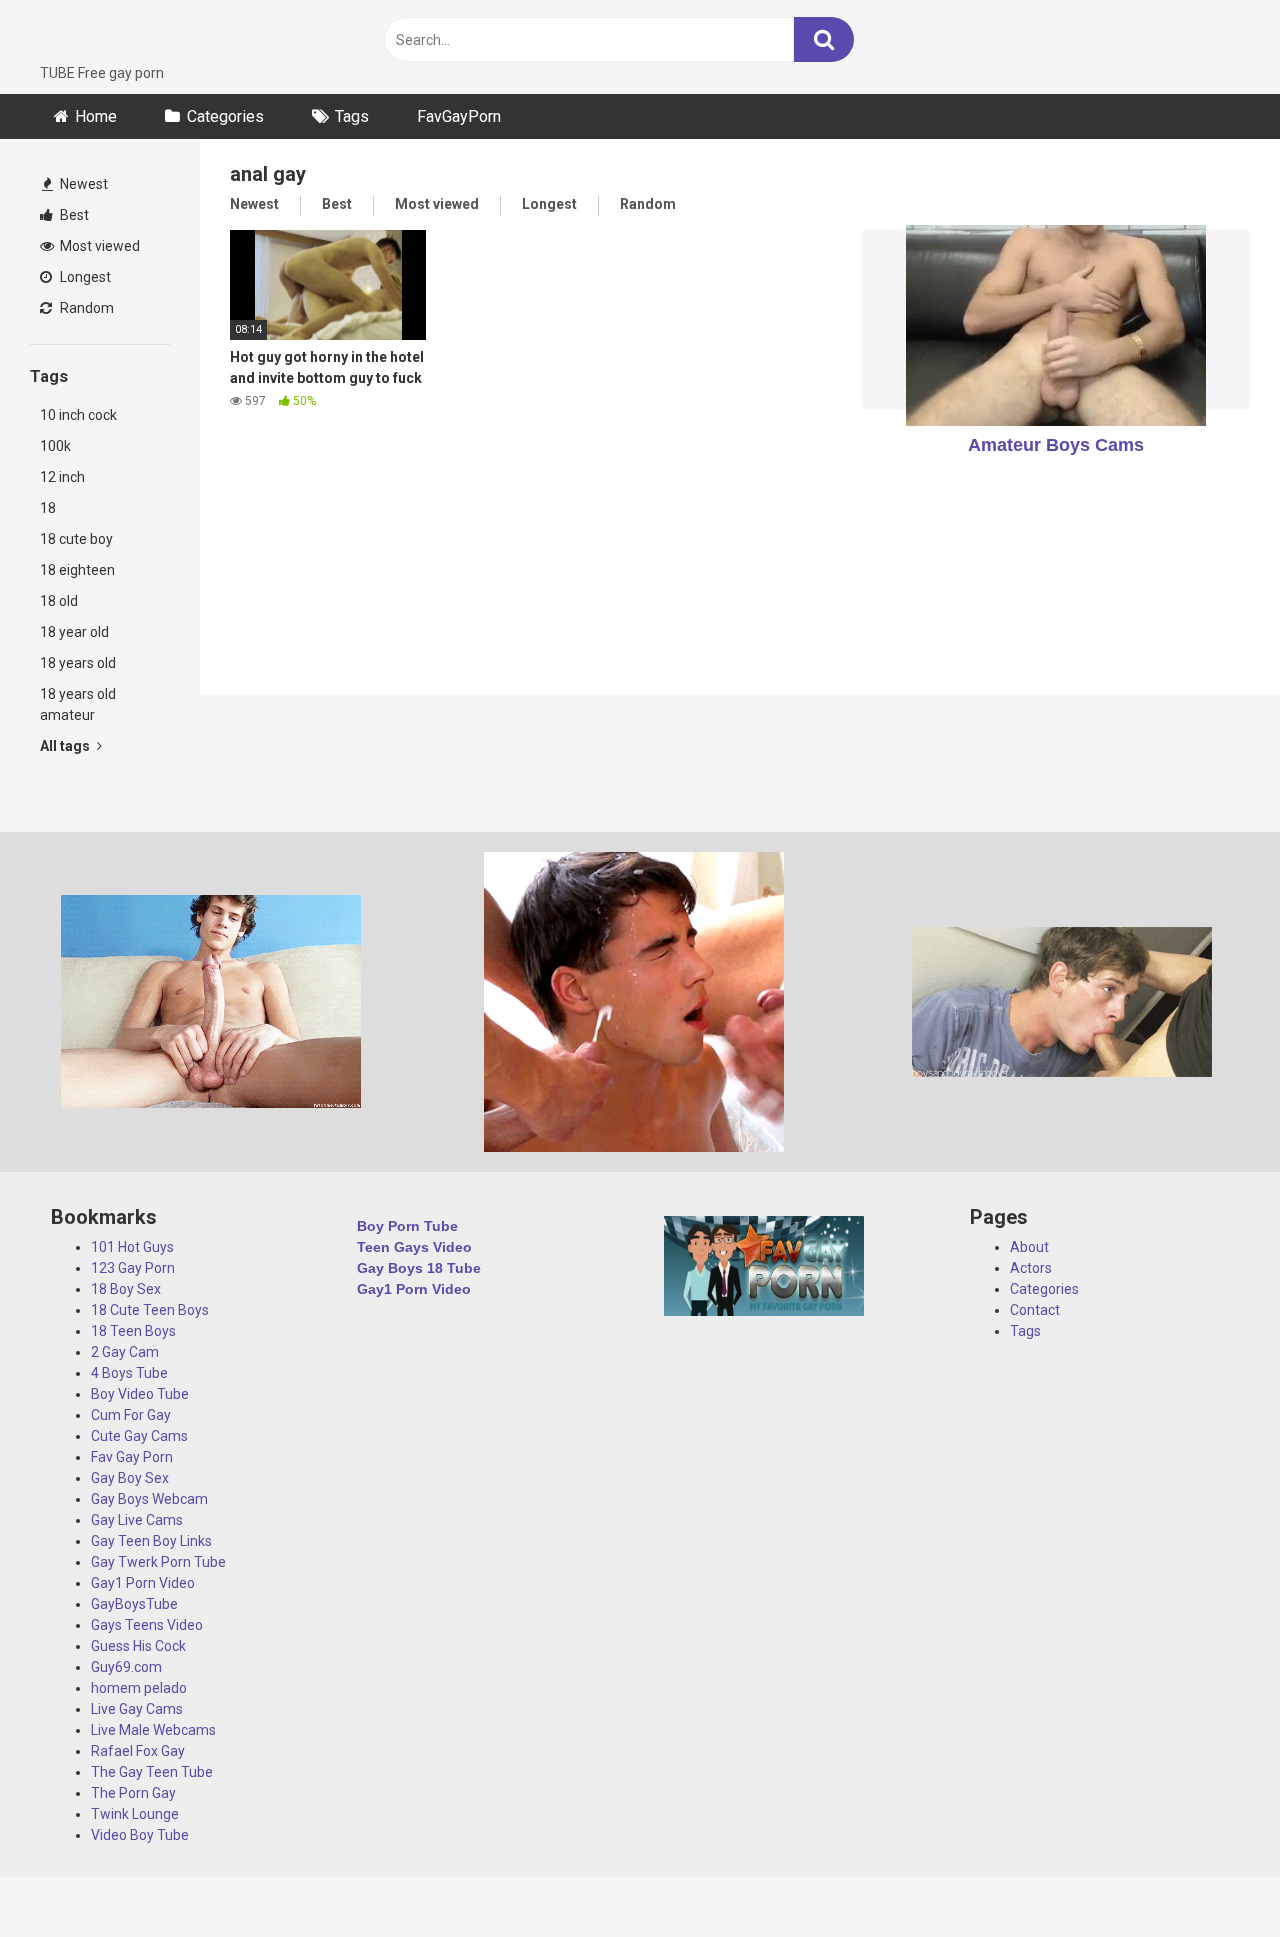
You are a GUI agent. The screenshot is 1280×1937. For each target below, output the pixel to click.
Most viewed (98, 246)
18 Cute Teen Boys (150, 1310)
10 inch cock (78, 415)
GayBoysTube (134, 1604)
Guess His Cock (138, 1646)
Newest (82, 184)
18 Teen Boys (133, 1331)
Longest (84, 277)
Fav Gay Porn (132, 1457)
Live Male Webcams (153, 1730)
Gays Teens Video (147, 1625)
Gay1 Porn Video (143, 1583)
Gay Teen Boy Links (151, 1541)
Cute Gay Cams (139, 1436)
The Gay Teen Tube (152, 1772)
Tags (352, 116)
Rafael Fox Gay (138, 1751)
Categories (225, 116)
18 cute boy (76, 539)
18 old (59, 601)
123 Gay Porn (133, 1268)
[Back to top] (1213, 1876)
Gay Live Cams (137, 1520)
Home (96, 116)
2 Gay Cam (125, 1352)
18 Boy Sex (126, 1289)
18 (48, 508)
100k (55, 446)
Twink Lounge (135, 1814)
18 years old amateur (78, 704)
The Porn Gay (133, 1793)
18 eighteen (77, 570)
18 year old (74, 632)
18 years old (78, 663)
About (1029, 1247)
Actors (1031, 1268)
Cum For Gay (131, 1415)
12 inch (62, 477)
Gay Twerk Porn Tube (158, 1562)
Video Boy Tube (140, 1835)
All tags (66, 746)
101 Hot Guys (132, 1247)
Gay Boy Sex (130, 1478)
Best (73, 215)
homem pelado (139, 1688)
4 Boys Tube (129, 1373)
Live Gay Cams (137, 1709)
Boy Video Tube (140, 1394)
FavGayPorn (459, 116)
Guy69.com (126, 1667)
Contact (1035, 1310)
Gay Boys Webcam (149, 1499)
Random (85, 308)
